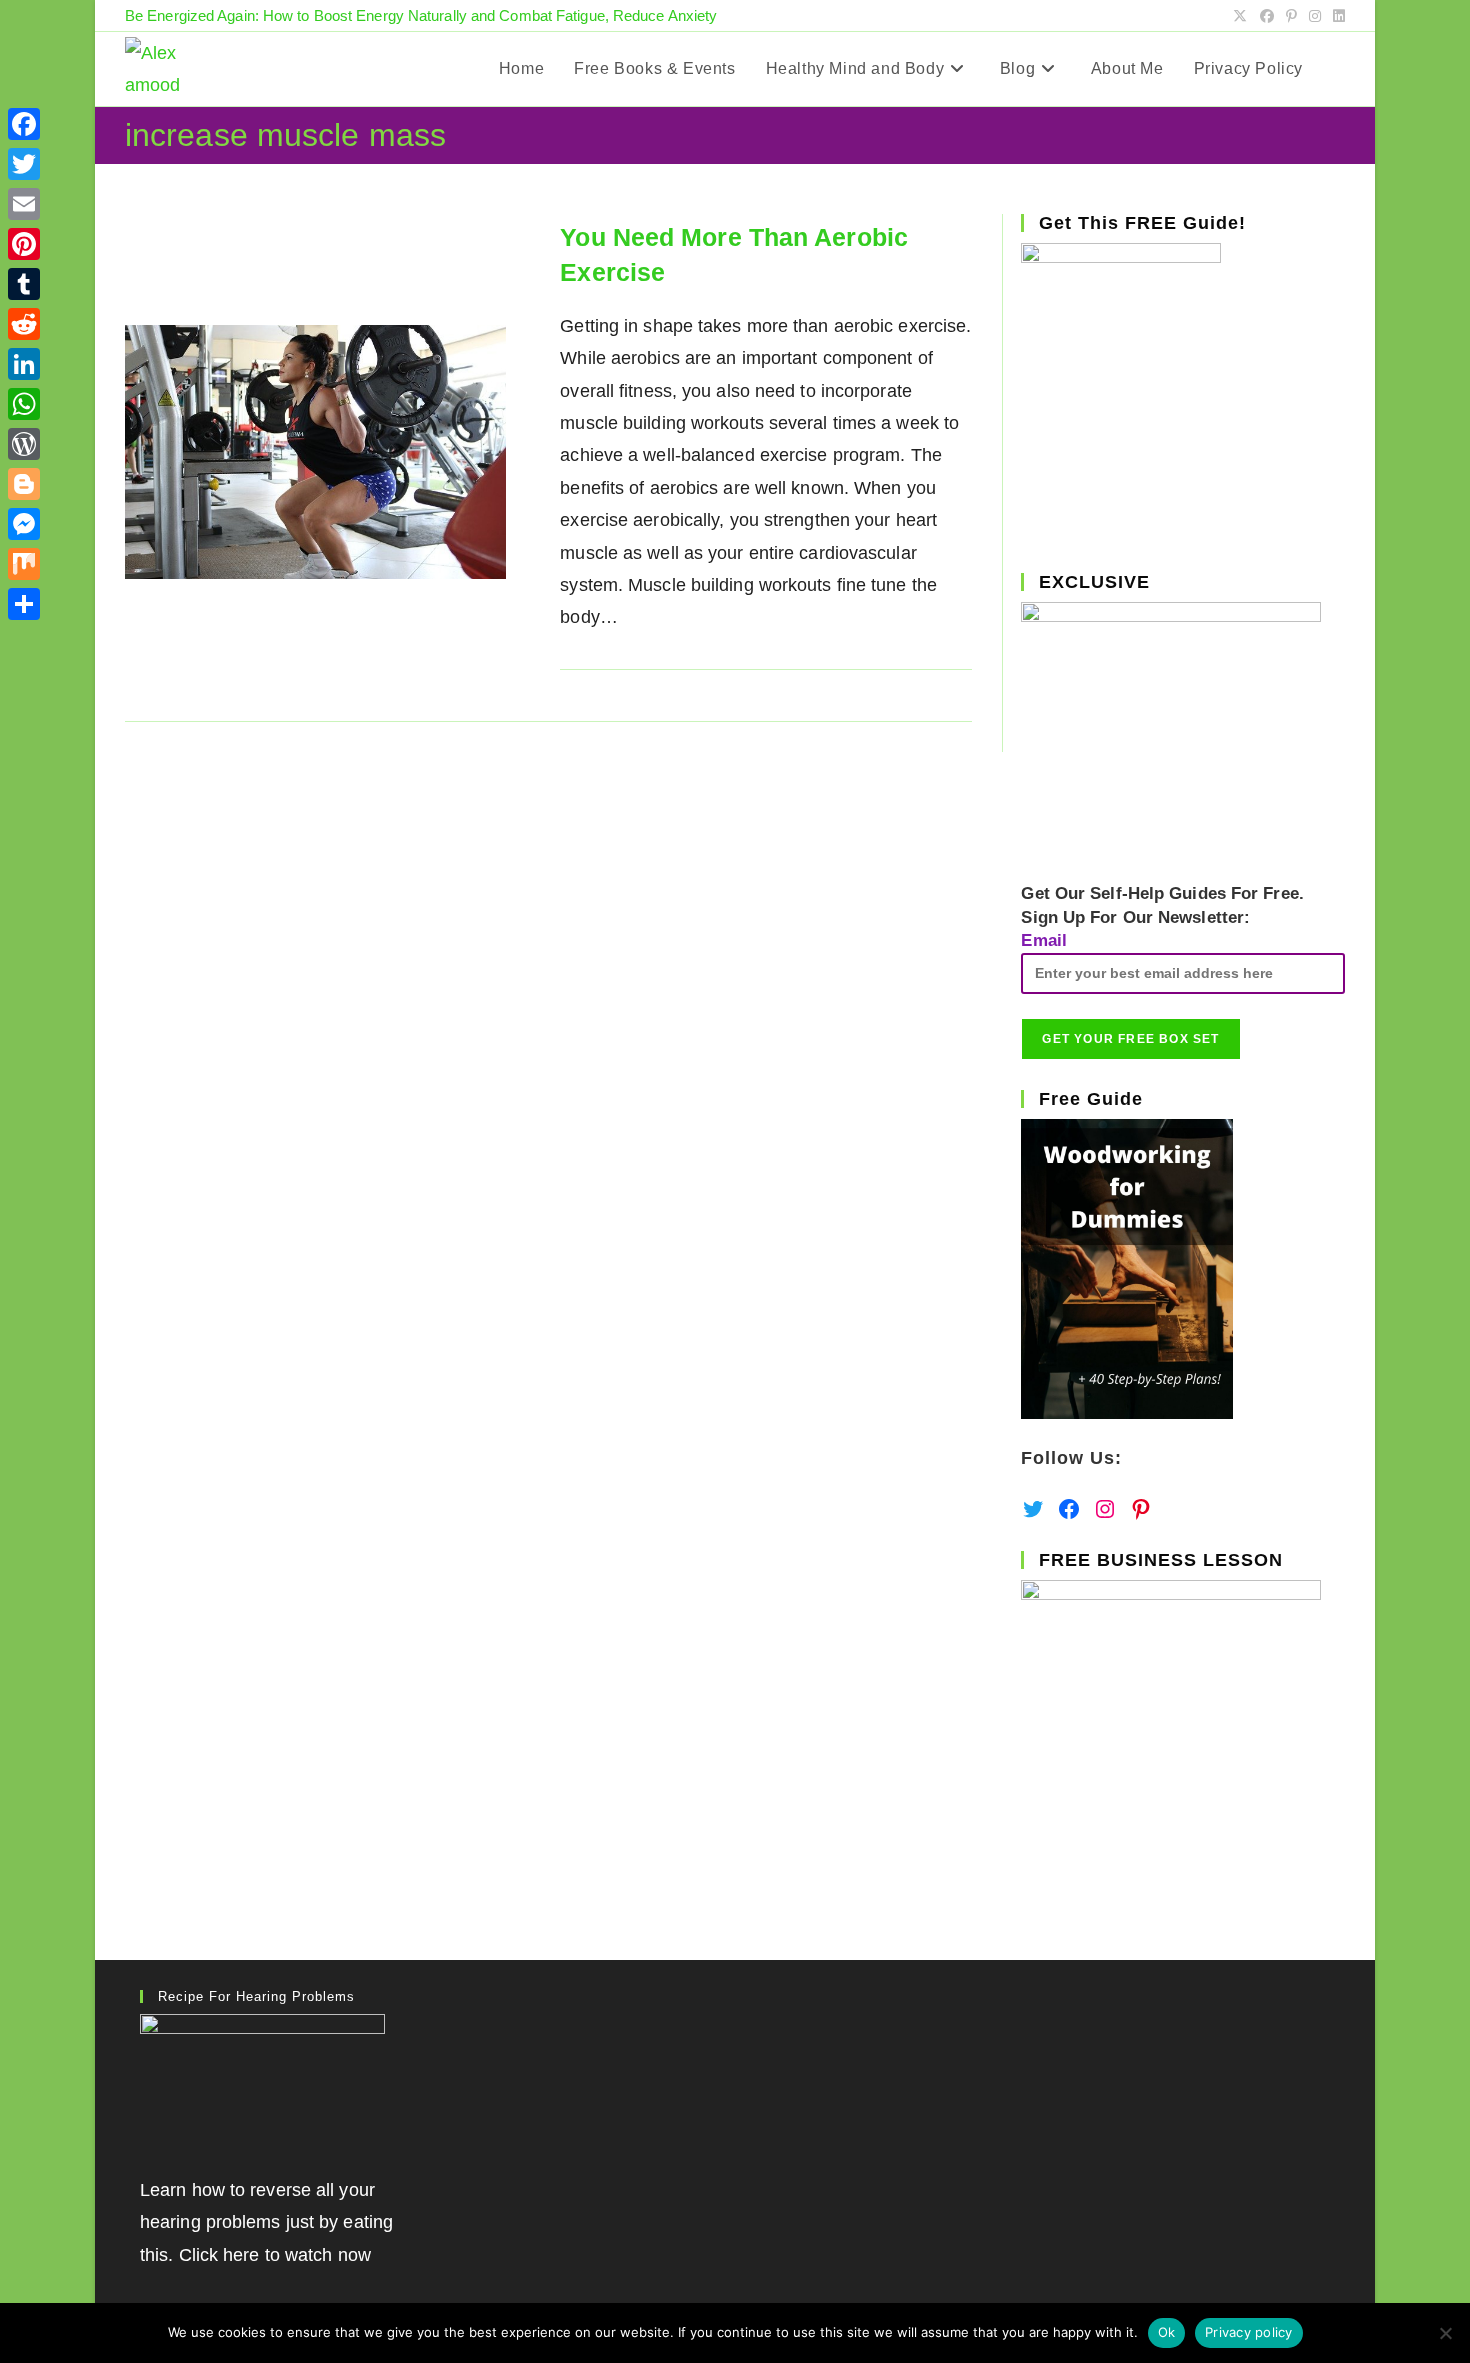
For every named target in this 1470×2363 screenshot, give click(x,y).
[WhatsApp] (24, 404)
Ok (1167, 2332)
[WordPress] (24, 444)
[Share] (24, 604)
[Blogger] (24, 484)
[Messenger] (24, 524)
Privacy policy (1249, 2332)
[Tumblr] (24, 284)
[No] (1445, 2333)
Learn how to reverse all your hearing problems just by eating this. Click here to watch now (266, 2222)
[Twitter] (24, 164)
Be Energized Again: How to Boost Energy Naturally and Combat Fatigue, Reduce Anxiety (421, 15)
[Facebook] (24, 124)
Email (1044, 940)
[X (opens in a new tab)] (1240, 16)
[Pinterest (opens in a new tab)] (1291, 16)
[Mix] (24, 564)
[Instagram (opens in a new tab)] (1315, 16)
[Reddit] (24, 324)
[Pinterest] (24, 244)
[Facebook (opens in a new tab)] (1267, 16)
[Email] (24, 204)
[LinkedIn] (24, 364)
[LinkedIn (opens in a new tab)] (1336, 16)
